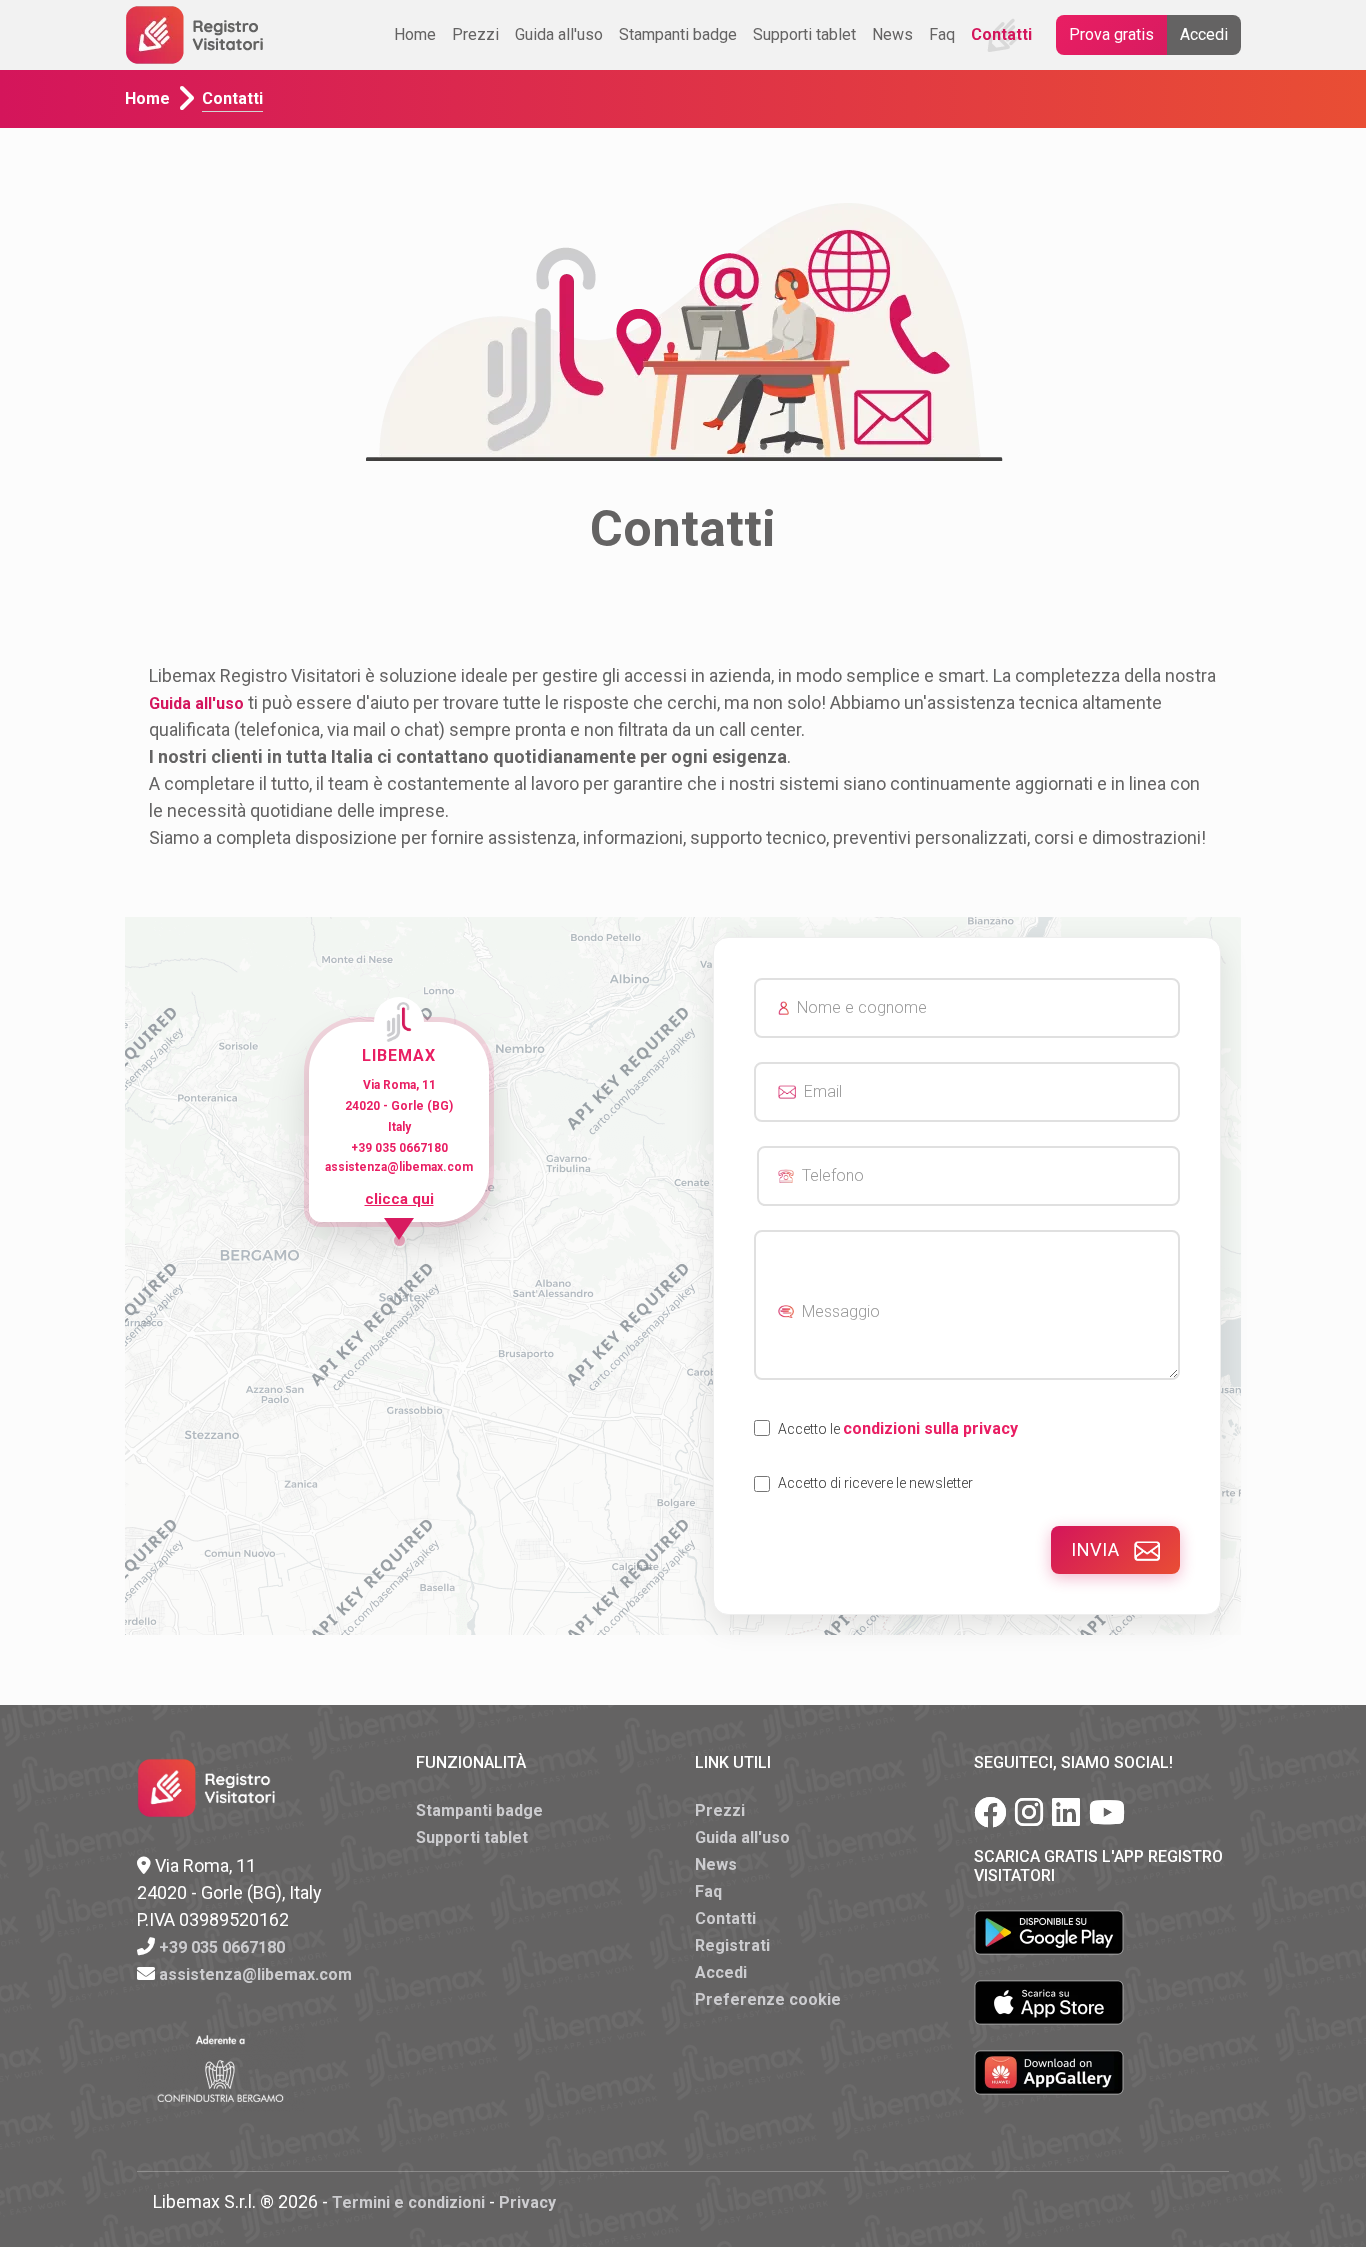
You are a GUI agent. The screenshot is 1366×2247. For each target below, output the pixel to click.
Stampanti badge (678, 34)
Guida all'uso (559, 34)
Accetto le (898, 1428)
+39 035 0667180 (222, 1947)
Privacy (527, 2202)
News (892, 34)
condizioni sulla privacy (930, 1428)
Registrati (732, 1945)
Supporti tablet (804, 34)
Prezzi (475, 34)
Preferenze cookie (768, 1999)
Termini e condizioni (408, 2202)
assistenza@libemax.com (255, 1974)
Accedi (1204, 34)
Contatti (1001, 34)
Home (415, 34)
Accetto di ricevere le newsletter (875, 1483)
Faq (942, 34)
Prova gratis (1111, 34)
